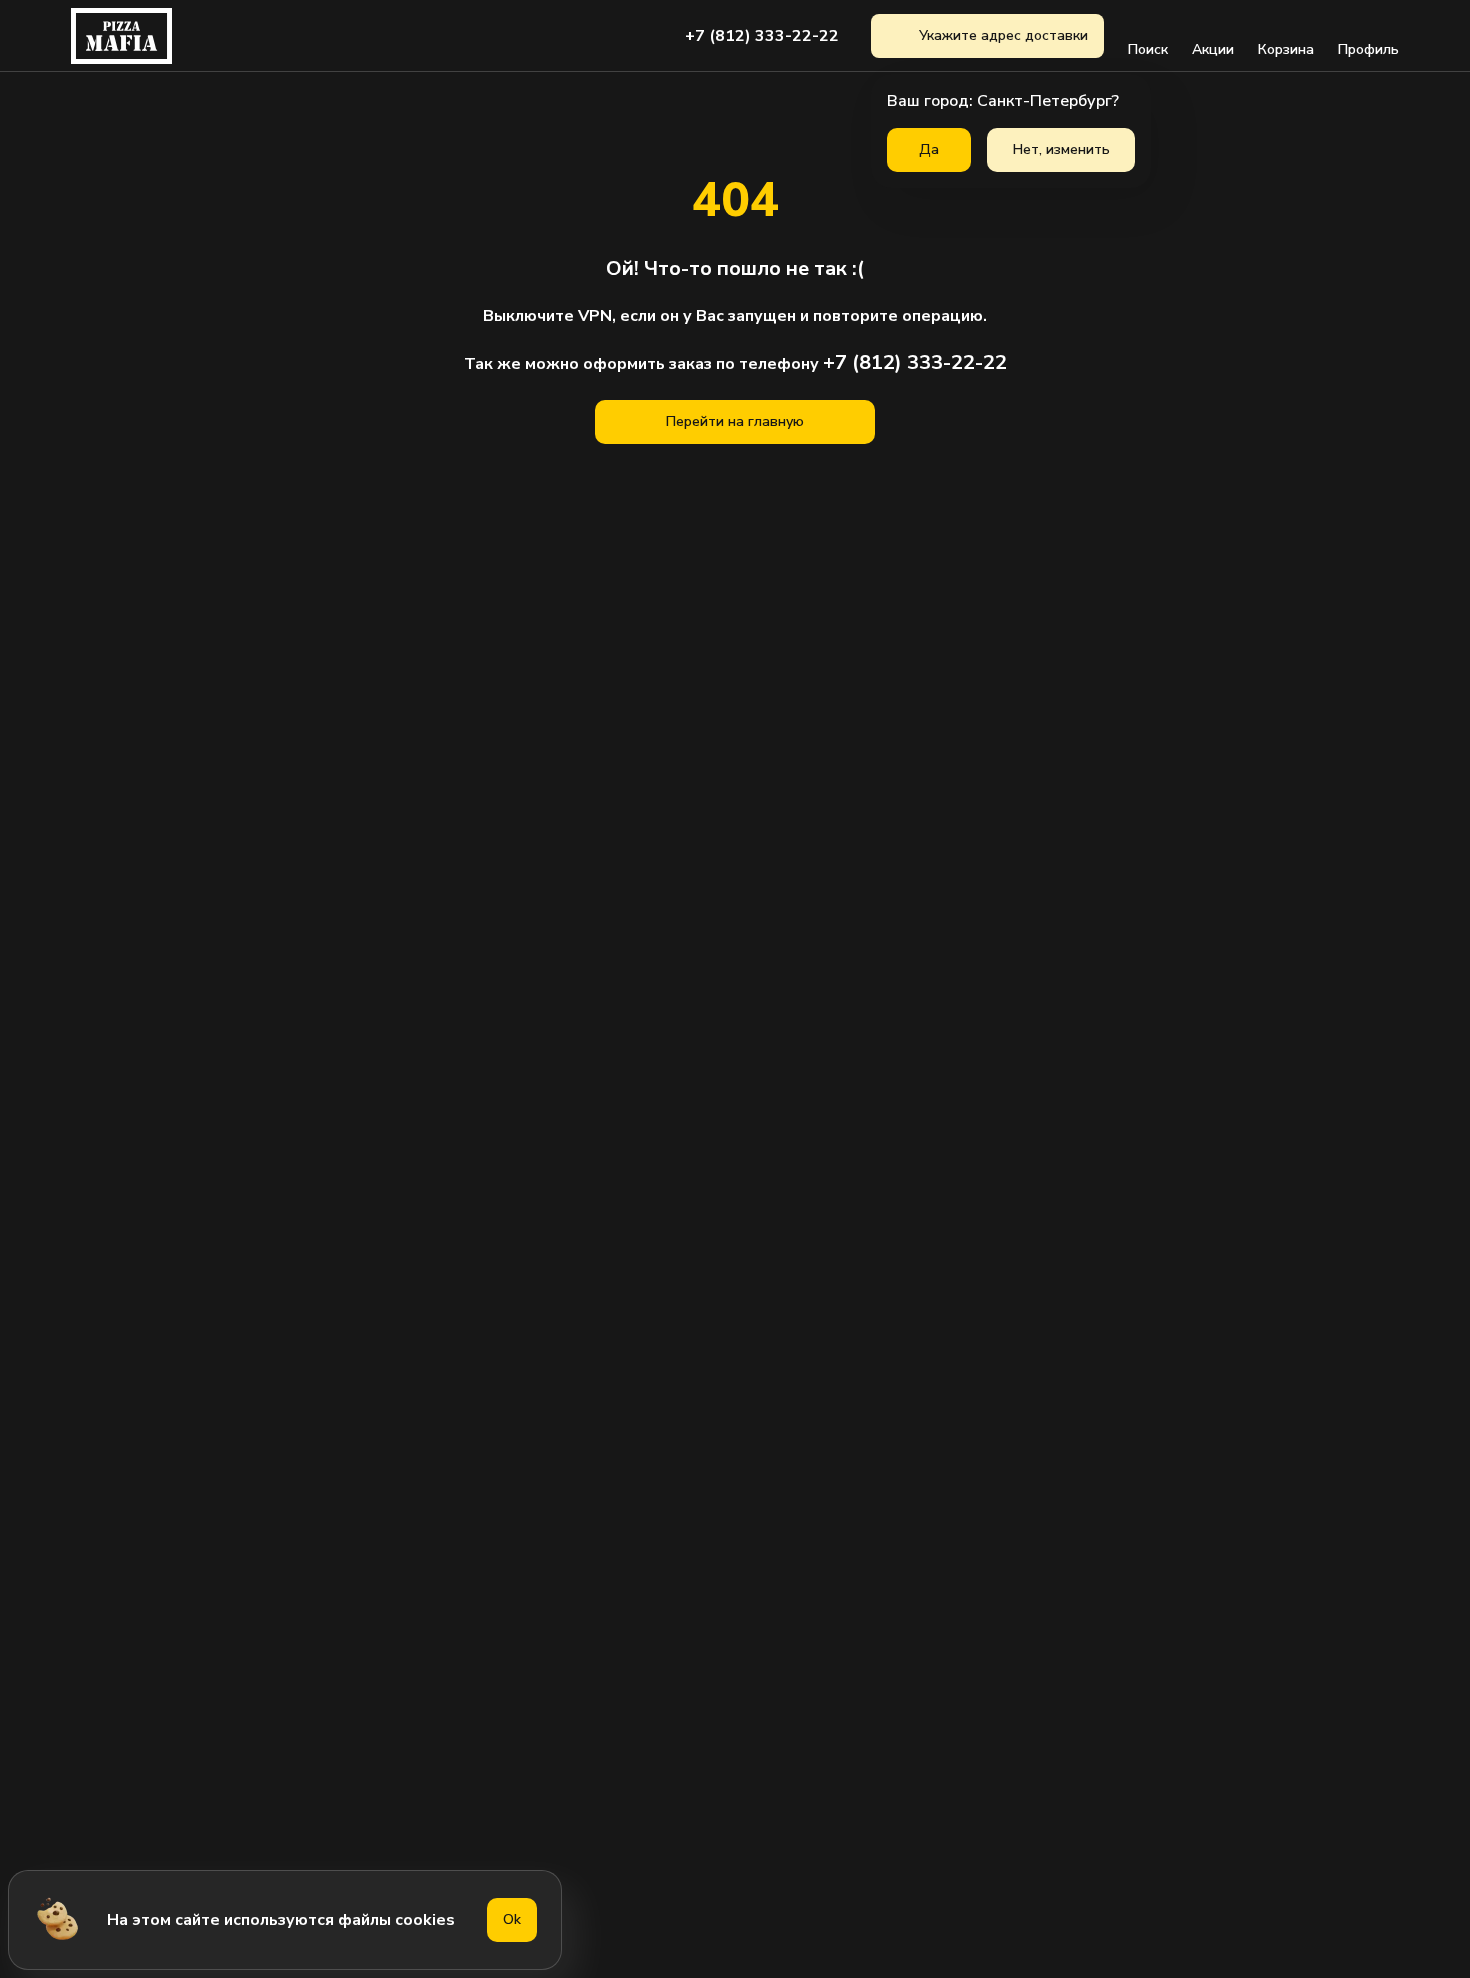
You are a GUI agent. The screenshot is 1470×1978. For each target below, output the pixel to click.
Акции (1213, 49)
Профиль (1368, 49)
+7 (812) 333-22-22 (762, 36)
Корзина (1286, 49)
